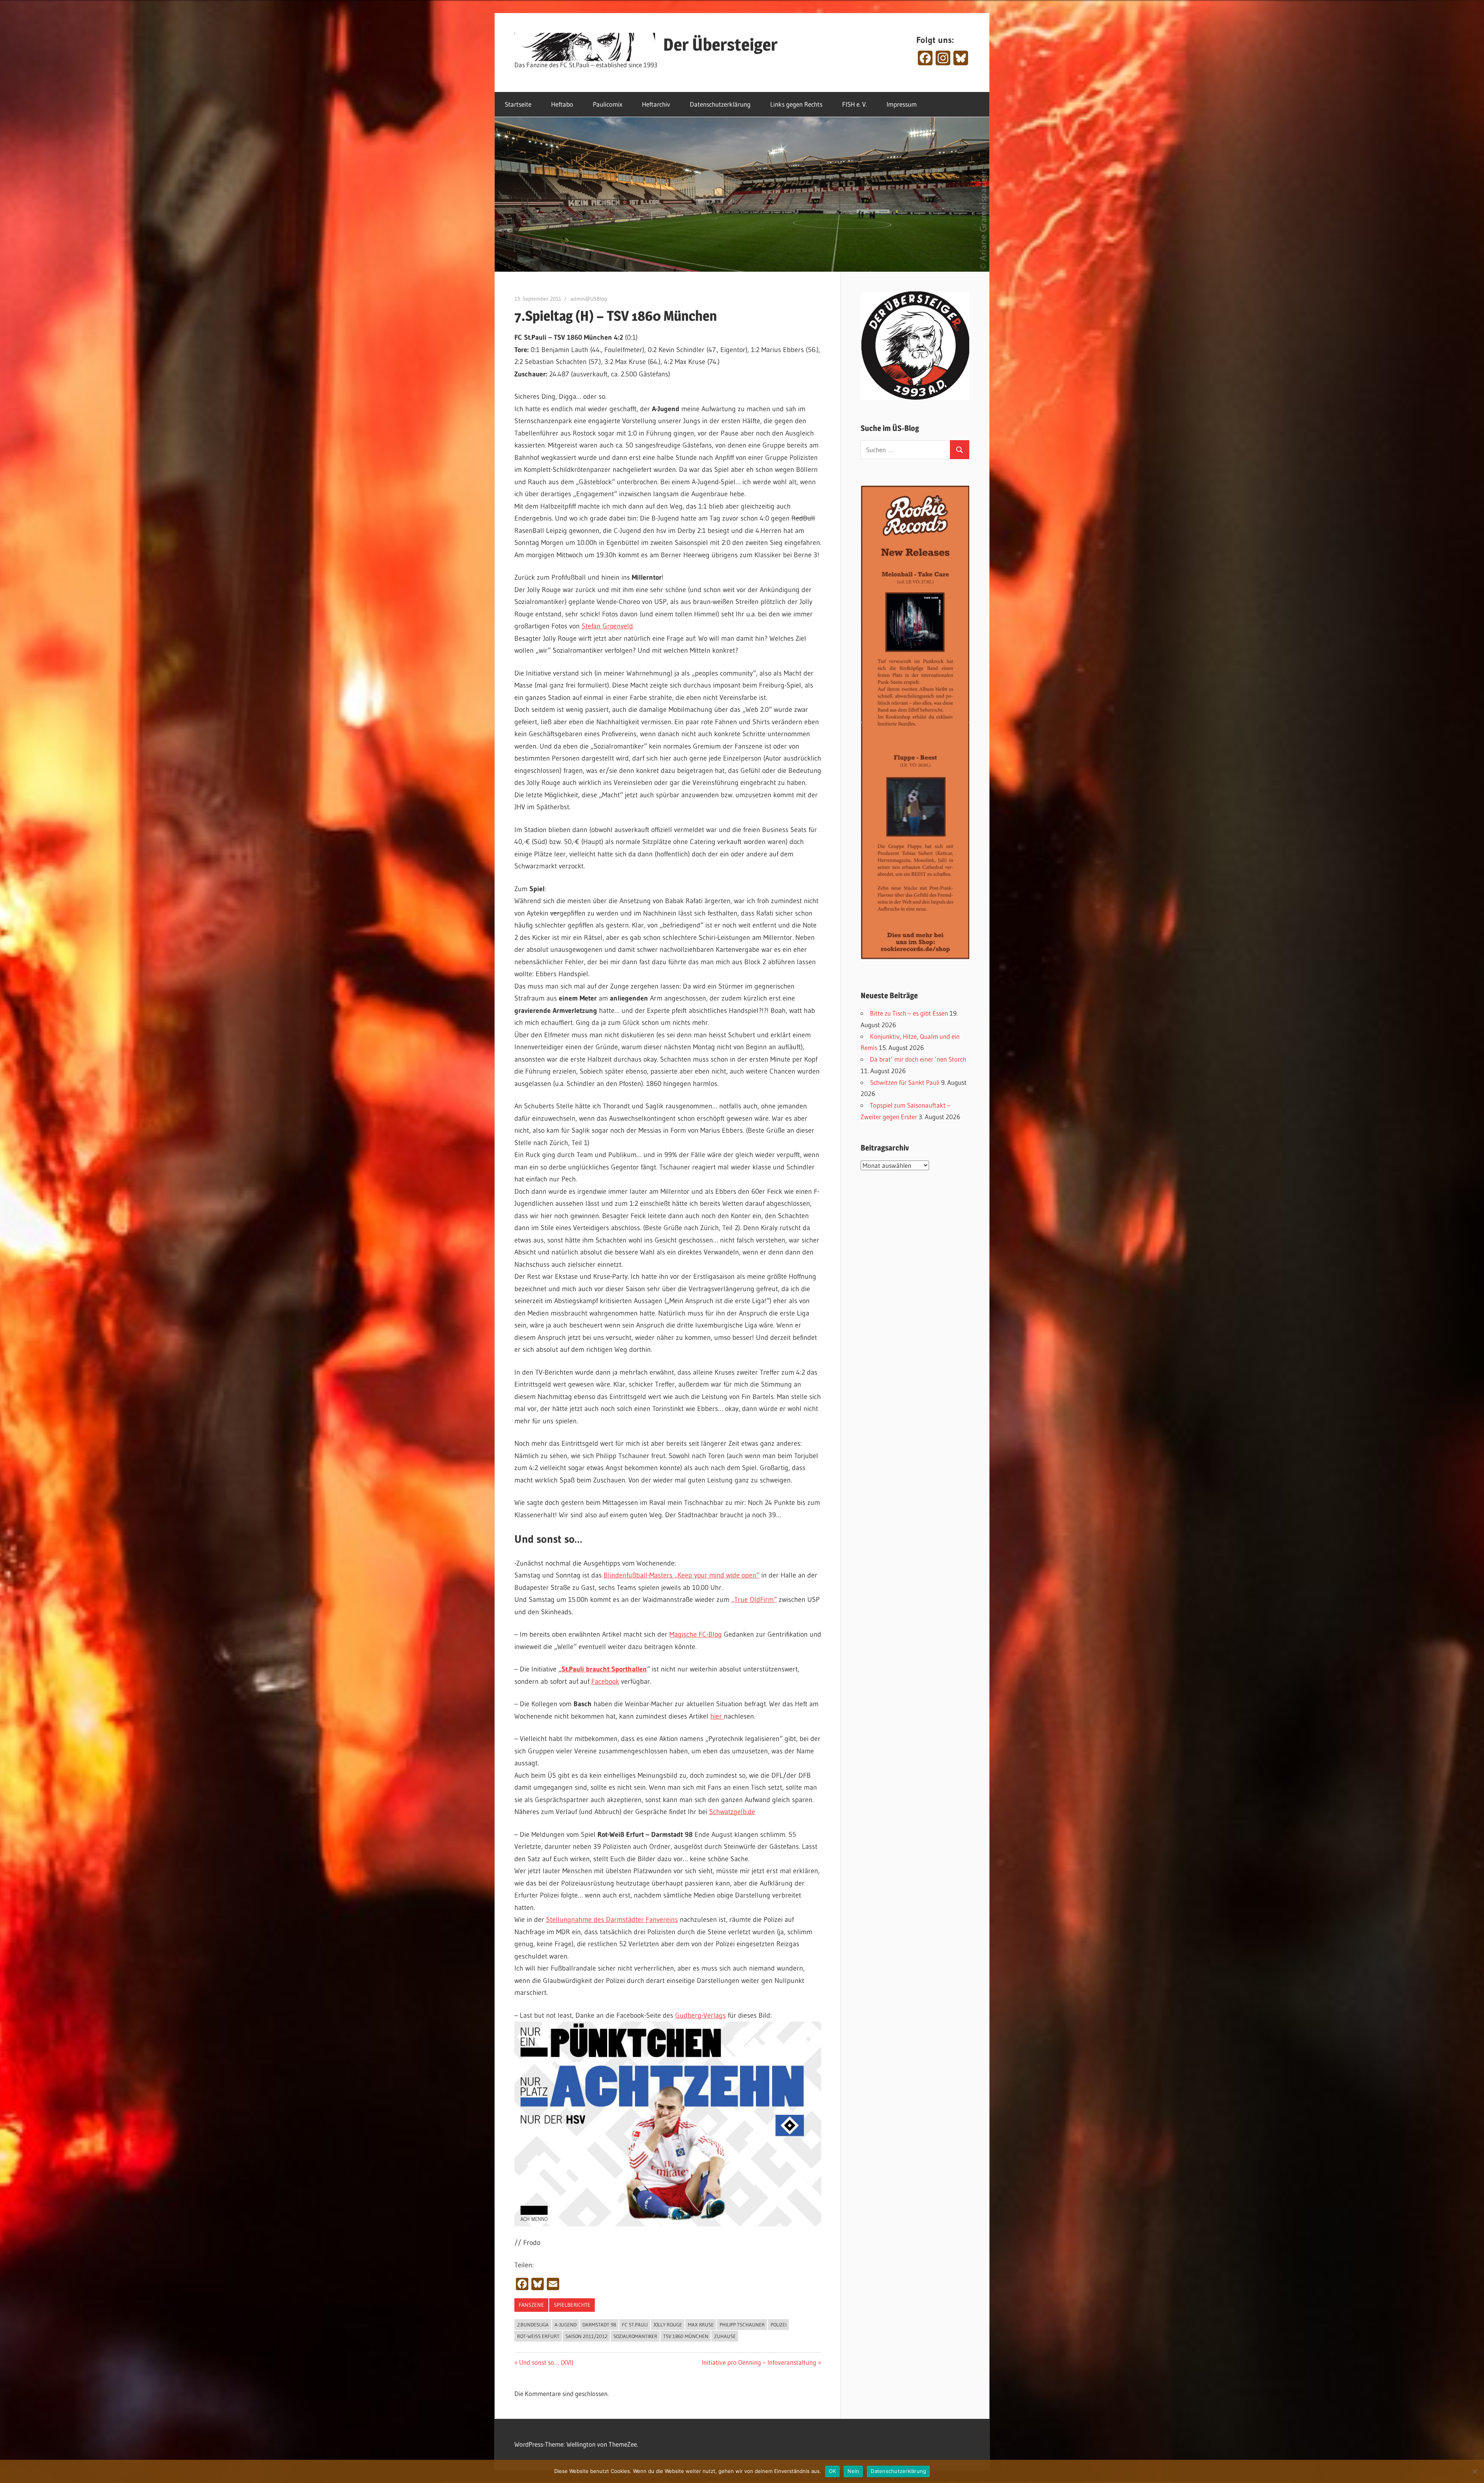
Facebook (605, 1681)
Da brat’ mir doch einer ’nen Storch (918, 1059)
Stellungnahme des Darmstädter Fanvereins (612, 1920)
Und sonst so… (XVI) (546, 2362)
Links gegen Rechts (796, 104)
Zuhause (725, 2336)
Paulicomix (608, 104)
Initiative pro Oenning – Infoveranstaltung (759, 2362)
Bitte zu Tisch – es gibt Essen (909, 1013)
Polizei (779, 2325)
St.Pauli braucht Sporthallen (604, 1669)
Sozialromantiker (635, 2336)
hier (717, 1716)
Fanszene (531, 2305)
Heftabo (562, 104)
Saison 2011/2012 (586, 2336)
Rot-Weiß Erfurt (538, 2336)
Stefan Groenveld (607, 626)
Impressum (902, 104)
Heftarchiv (656, 104)
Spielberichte (572, 2305)
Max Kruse (701, 2325)
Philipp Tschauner (742, 2325)
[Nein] (1474, 2471)
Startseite (518, 104)
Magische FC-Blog (696, 1634)
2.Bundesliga (533, 2325)
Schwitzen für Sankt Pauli (905, 1082)
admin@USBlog (589, 299)
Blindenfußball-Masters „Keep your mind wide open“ (682, 1575)
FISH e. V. (854, 104)
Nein (853, 2471)
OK (833, 2471)
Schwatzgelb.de (732, 1812)
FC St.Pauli (635, 2325)
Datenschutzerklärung (720, 104)
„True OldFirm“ (754, 1600)
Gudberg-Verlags (700, 2015)
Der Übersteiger (720, 44)
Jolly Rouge (668, 2325)
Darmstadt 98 (599, 2325)
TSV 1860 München (686, 2336)
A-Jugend (566, 2325)
